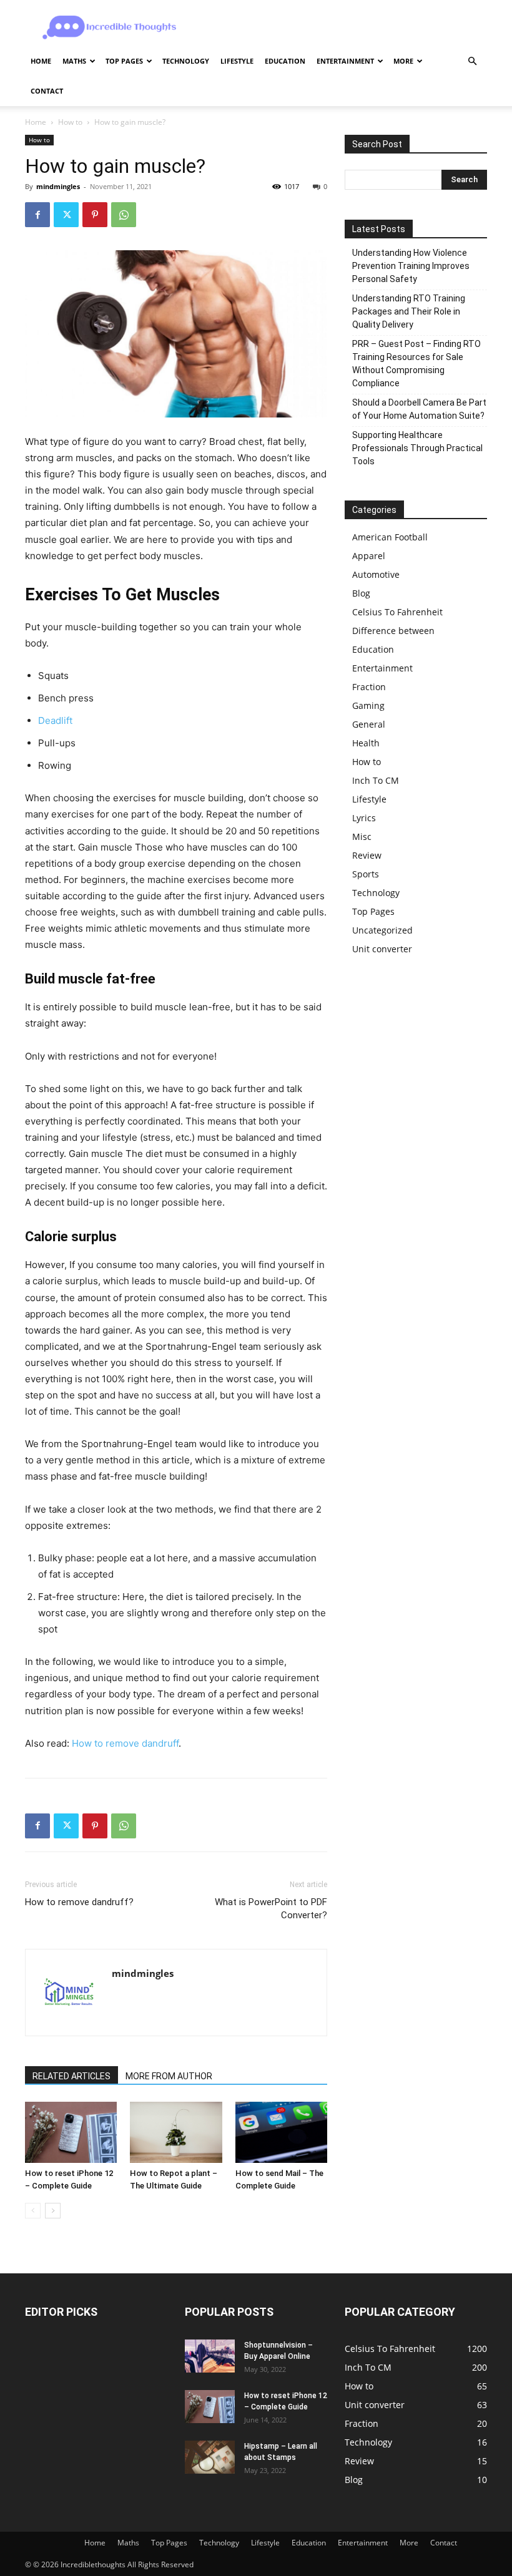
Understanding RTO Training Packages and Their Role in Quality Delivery (409, 311)
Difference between (393, 631)
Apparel (369, 556)
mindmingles (58, 186)
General (369, 724)
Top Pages (124, 61)
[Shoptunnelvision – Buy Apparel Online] (210, 2356)
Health (366, 743)
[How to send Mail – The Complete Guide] (281, 2132)
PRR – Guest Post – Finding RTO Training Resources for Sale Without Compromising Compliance (416, 363)
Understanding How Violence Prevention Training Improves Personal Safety (411, 266)
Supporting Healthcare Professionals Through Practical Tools (417, 448)
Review (367, 855)
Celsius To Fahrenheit (397, 612)
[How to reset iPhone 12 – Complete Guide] (71, 2132)
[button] (472, 61)
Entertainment (345, 61)
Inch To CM (376, 780)
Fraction (369, 687)
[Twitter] (66, 215)
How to (70, 122)
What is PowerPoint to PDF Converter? (271, 1909)
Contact (47, 91)
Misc (362, 837)
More (403, 61)
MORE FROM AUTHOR (169, 2076)
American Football (390, 537)
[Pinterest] (95, 215)
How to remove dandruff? (79, 1902)
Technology (186, 61)
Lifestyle (237, 61)
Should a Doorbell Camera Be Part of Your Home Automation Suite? (419, 409)
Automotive (376, 574)
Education (285, 61)
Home (41, 61)
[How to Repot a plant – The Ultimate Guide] (176, 2132)
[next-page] (53, 2211)
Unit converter (382, 949)
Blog (361, 593)
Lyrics (364, 818)
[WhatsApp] (124, 215)
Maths (74, 61)
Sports (366, 874)
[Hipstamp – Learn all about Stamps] (210, 2457)
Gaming (368, 705)
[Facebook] (37, 215)
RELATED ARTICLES (71, 2076)
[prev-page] (33, 2211)
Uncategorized (382, 930)
